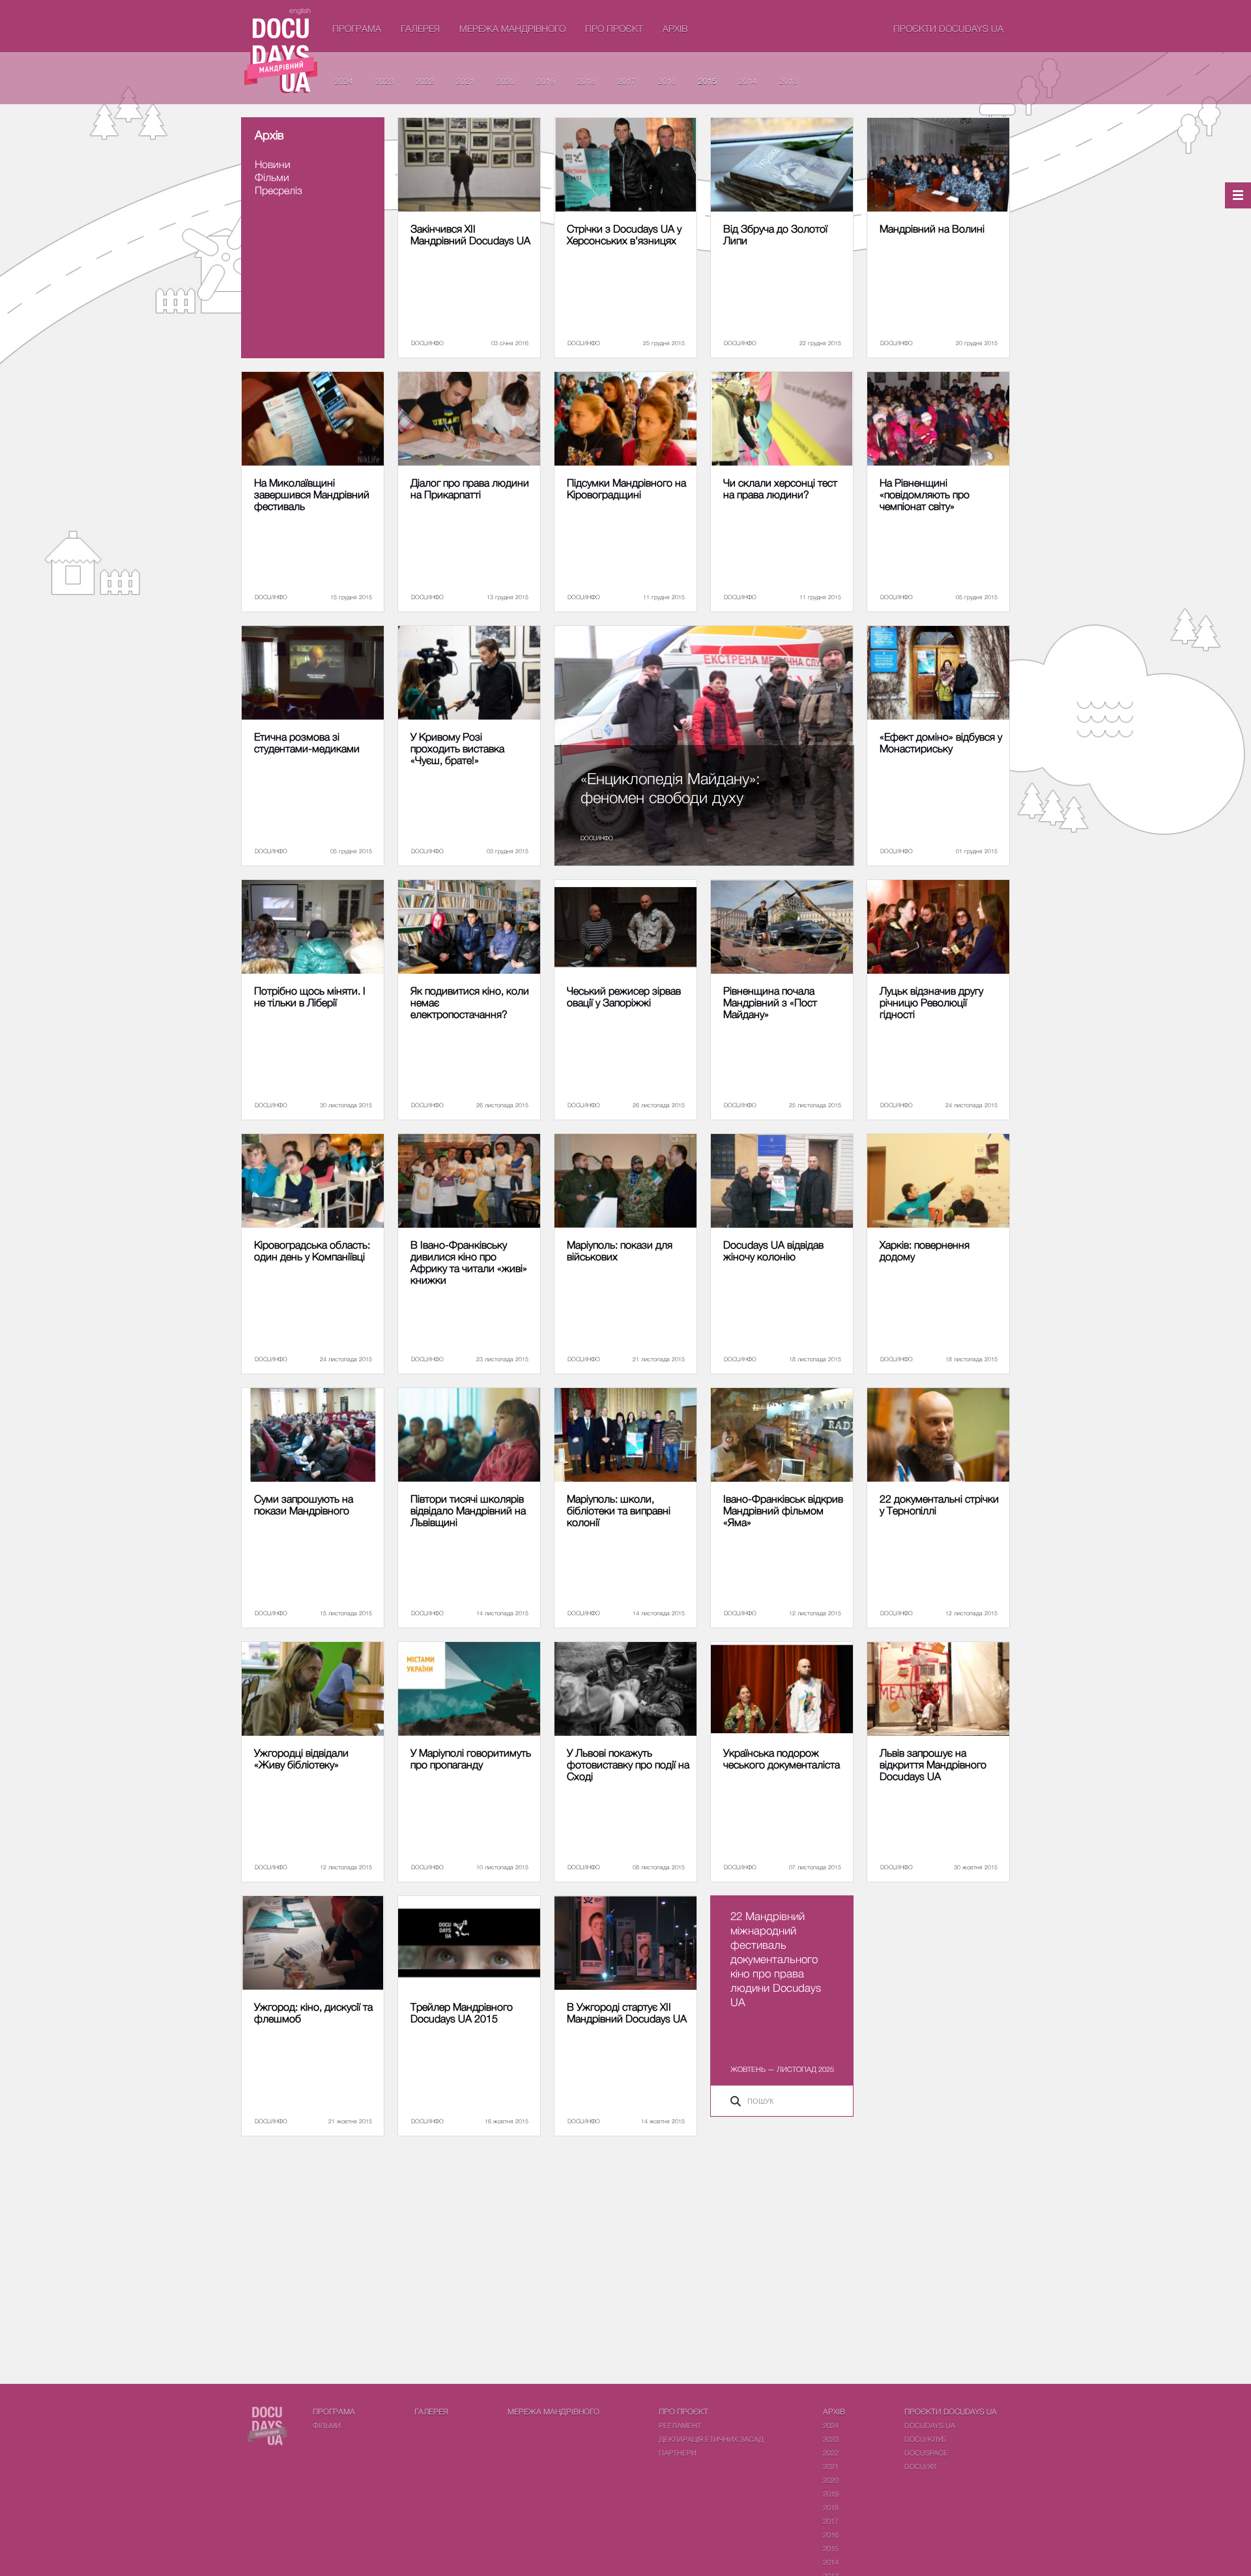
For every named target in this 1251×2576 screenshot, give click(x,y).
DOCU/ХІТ (921, 2466)
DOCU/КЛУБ (925, 2439)
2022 (425, 81)
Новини (273, 164)
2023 (384, 81)
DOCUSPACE (926, 2453)
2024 (344, 81)
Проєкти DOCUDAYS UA (948, 28)
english (300, 10)
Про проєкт (614, 28)
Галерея (420, 28)
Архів (675, 28)
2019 (546, 81)
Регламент (680, 2425)
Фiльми (327, 2425)
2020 (506, 81)
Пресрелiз (279, 190)
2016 (667, 81)
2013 (788, 81)
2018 (586, 81)
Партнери (678, 2453)
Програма (357, 28)
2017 (627, 81)
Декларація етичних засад (711, 2439)
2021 (465, 81)
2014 (748, 81)
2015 (708, 81)
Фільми (272, 177)
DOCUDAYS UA (930, 2425)
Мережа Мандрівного (512, 28)
